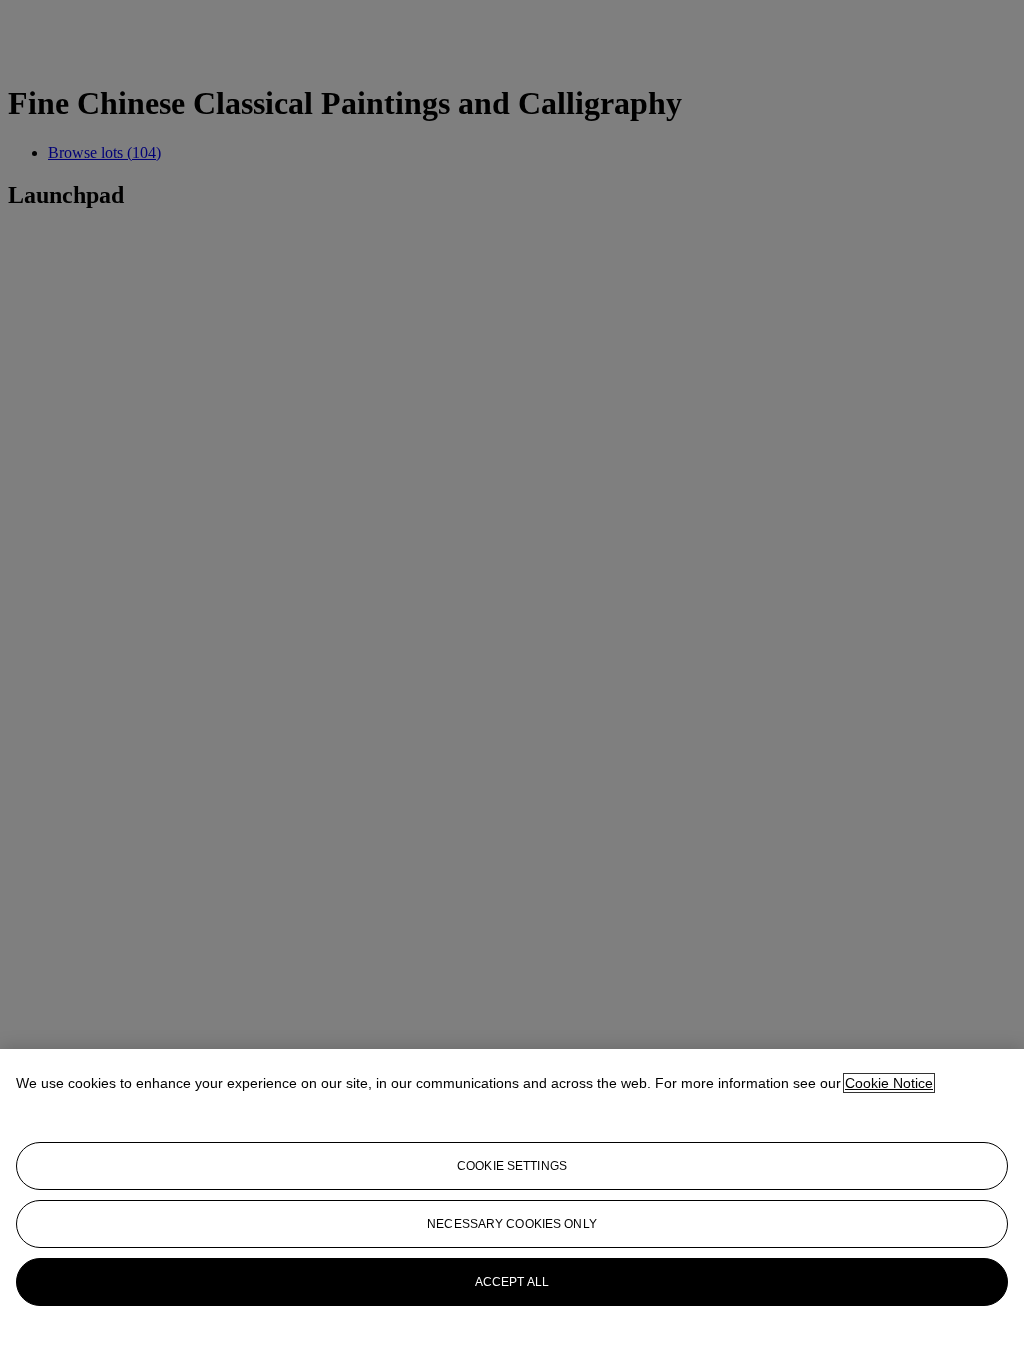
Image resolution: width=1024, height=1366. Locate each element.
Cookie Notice (889, 1083)
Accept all (512, 1282)
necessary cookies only (512, 1224)
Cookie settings (512, 1166)
